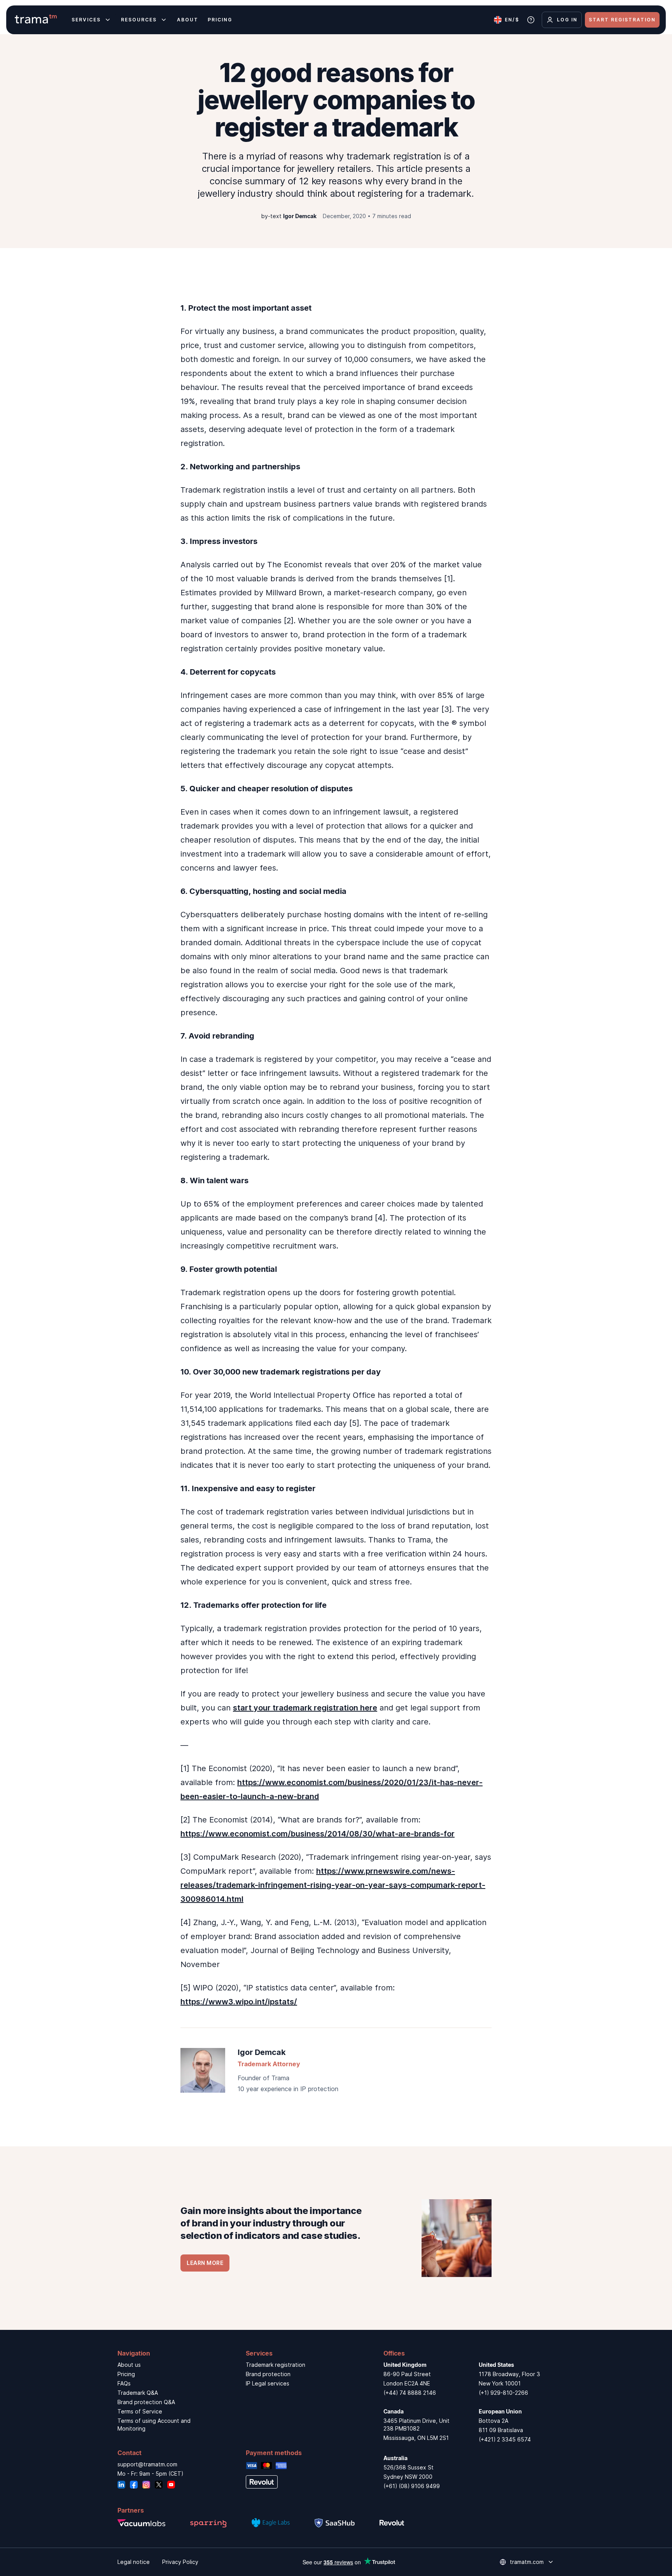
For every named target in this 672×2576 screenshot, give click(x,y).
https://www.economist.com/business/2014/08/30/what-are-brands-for (318, 1834)
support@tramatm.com (147, 2464)
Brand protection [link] (268, 2374)
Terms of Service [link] (140, 2411)
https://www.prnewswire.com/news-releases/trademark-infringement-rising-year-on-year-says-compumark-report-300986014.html (333, 1885)
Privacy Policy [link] (180, 2562)
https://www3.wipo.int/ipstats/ (239, 2002)
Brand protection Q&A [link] (146, 2402)
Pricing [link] (126, 2374)
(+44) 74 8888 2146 (410, 2393)
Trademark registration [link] (276, 2365)
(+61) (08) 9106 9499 (412, 2486)
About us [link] (129, 2365)
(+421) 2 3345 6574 (505, 2439)
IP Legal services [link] (268, 2383)
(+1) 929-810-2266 (503, 2393)
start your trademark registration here (305, 1708)
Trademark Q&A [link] (138, 2393)
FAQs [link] (124, 2383)
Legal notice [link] (134, 2562)
